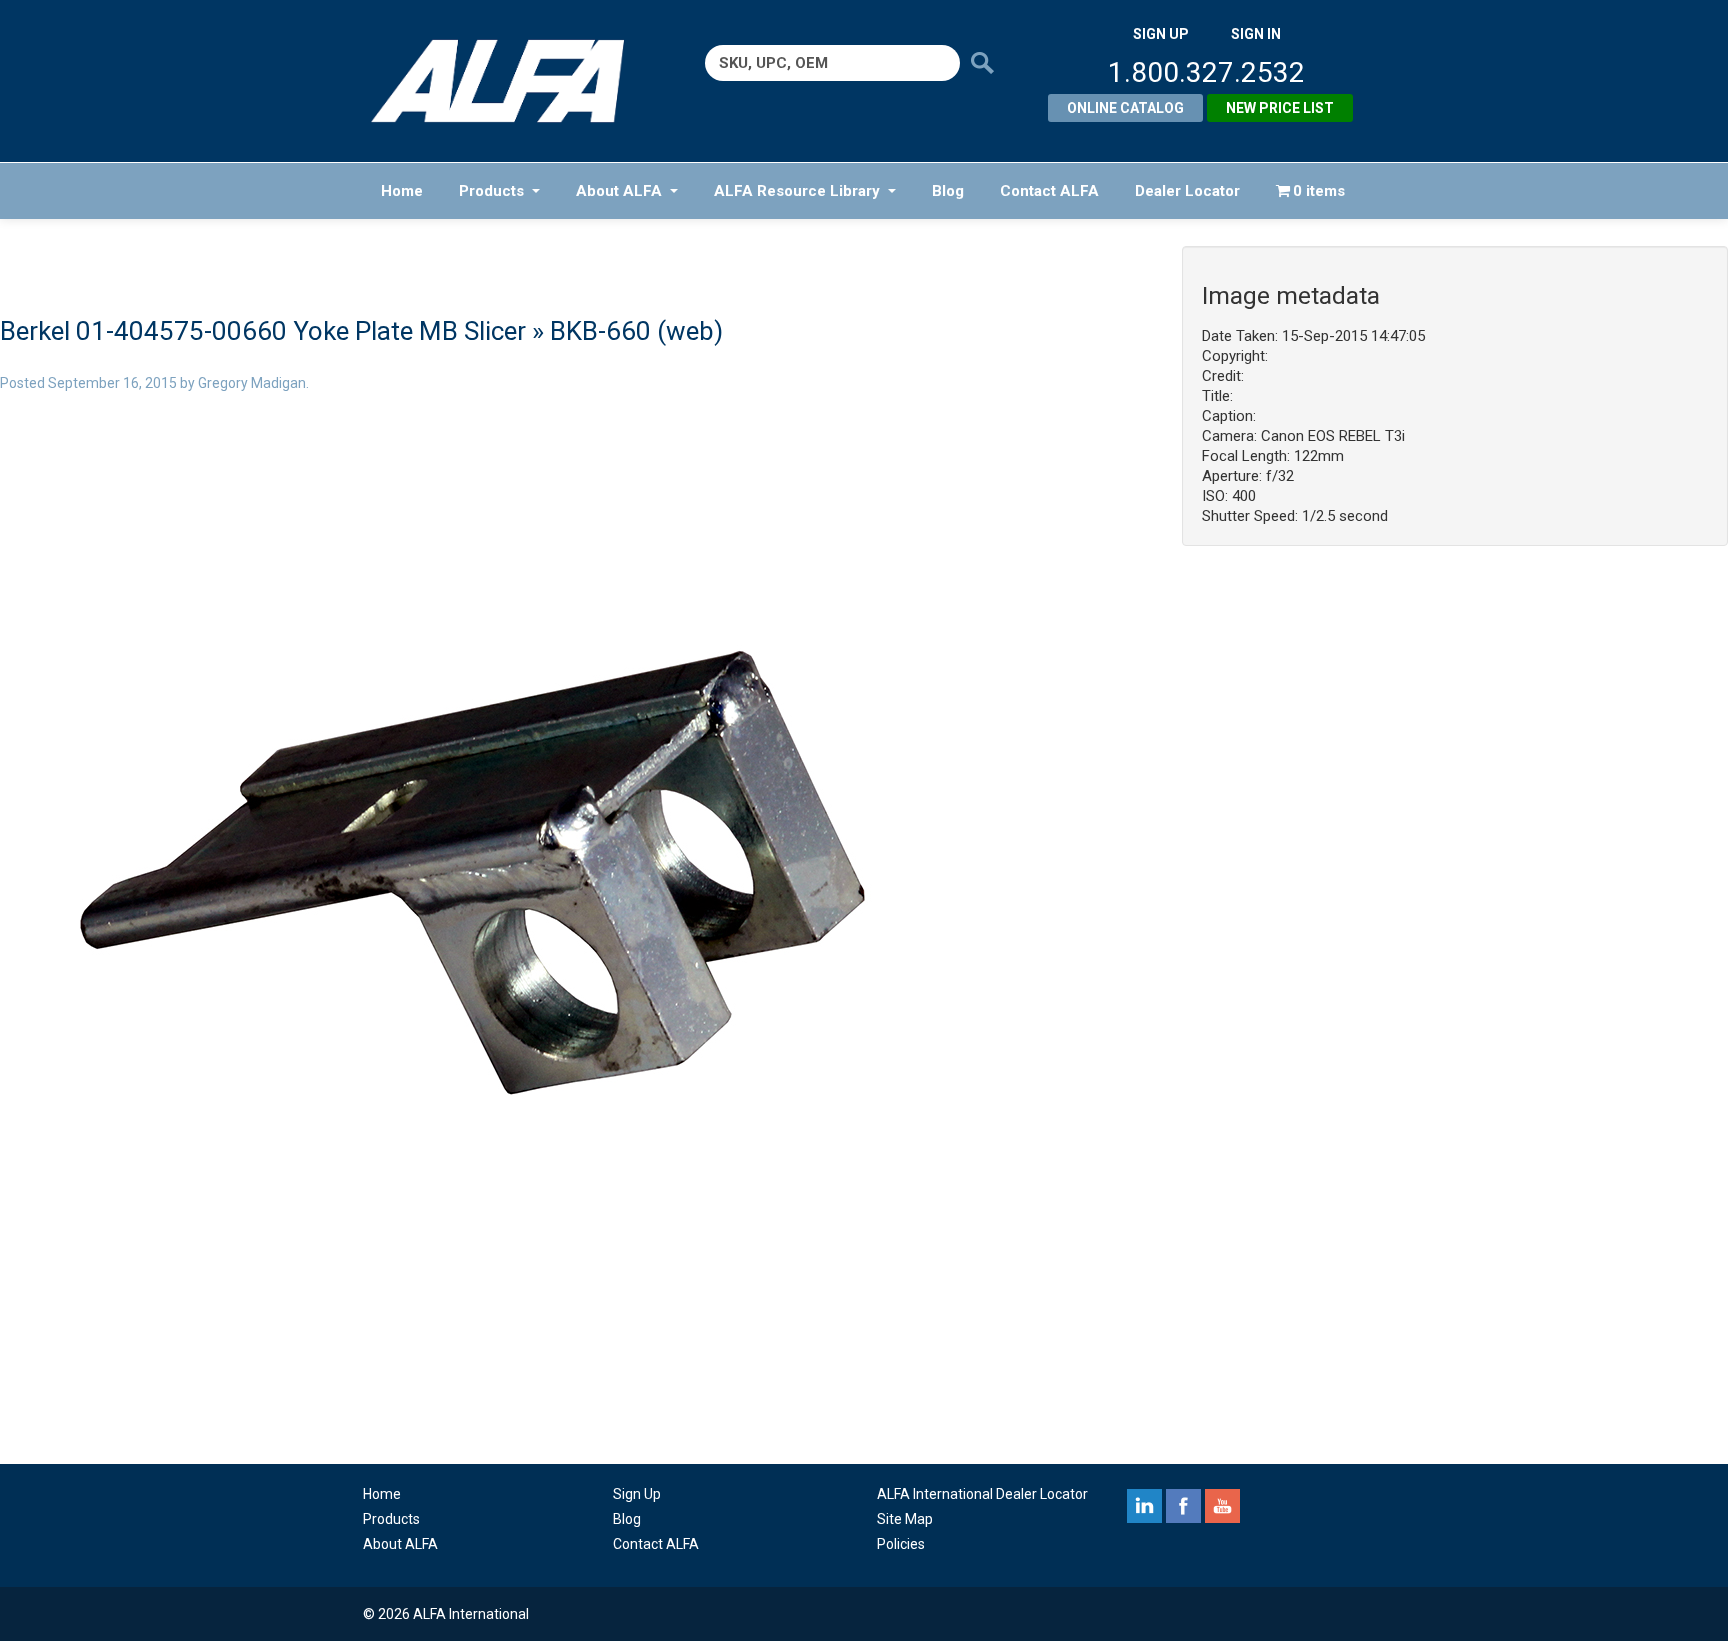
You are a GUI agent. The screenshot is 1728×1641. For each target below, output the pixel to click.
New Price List (1280, 108)
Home (402, 191)
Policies (901, 1544)
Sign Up (637, 1494)
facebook (1183, 1506)
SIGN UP (1161, 34)
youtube (1222, 1506)
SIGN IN (1256, 34)
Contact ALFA (1049, 191)
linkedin (1144, 1506)
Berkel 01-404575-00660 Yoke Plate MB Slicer (263, 331)
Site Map (905, 1519)
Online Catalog (1125, 108)
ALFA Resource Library (797, 191)
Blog (948, 191)
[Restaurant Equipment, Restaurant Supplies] (511, 81)
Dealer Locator (1187, 191)
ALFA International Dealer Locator (982, 1494)
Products (491, 191)
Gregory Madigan (252, 383)
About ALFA (619, 191)
